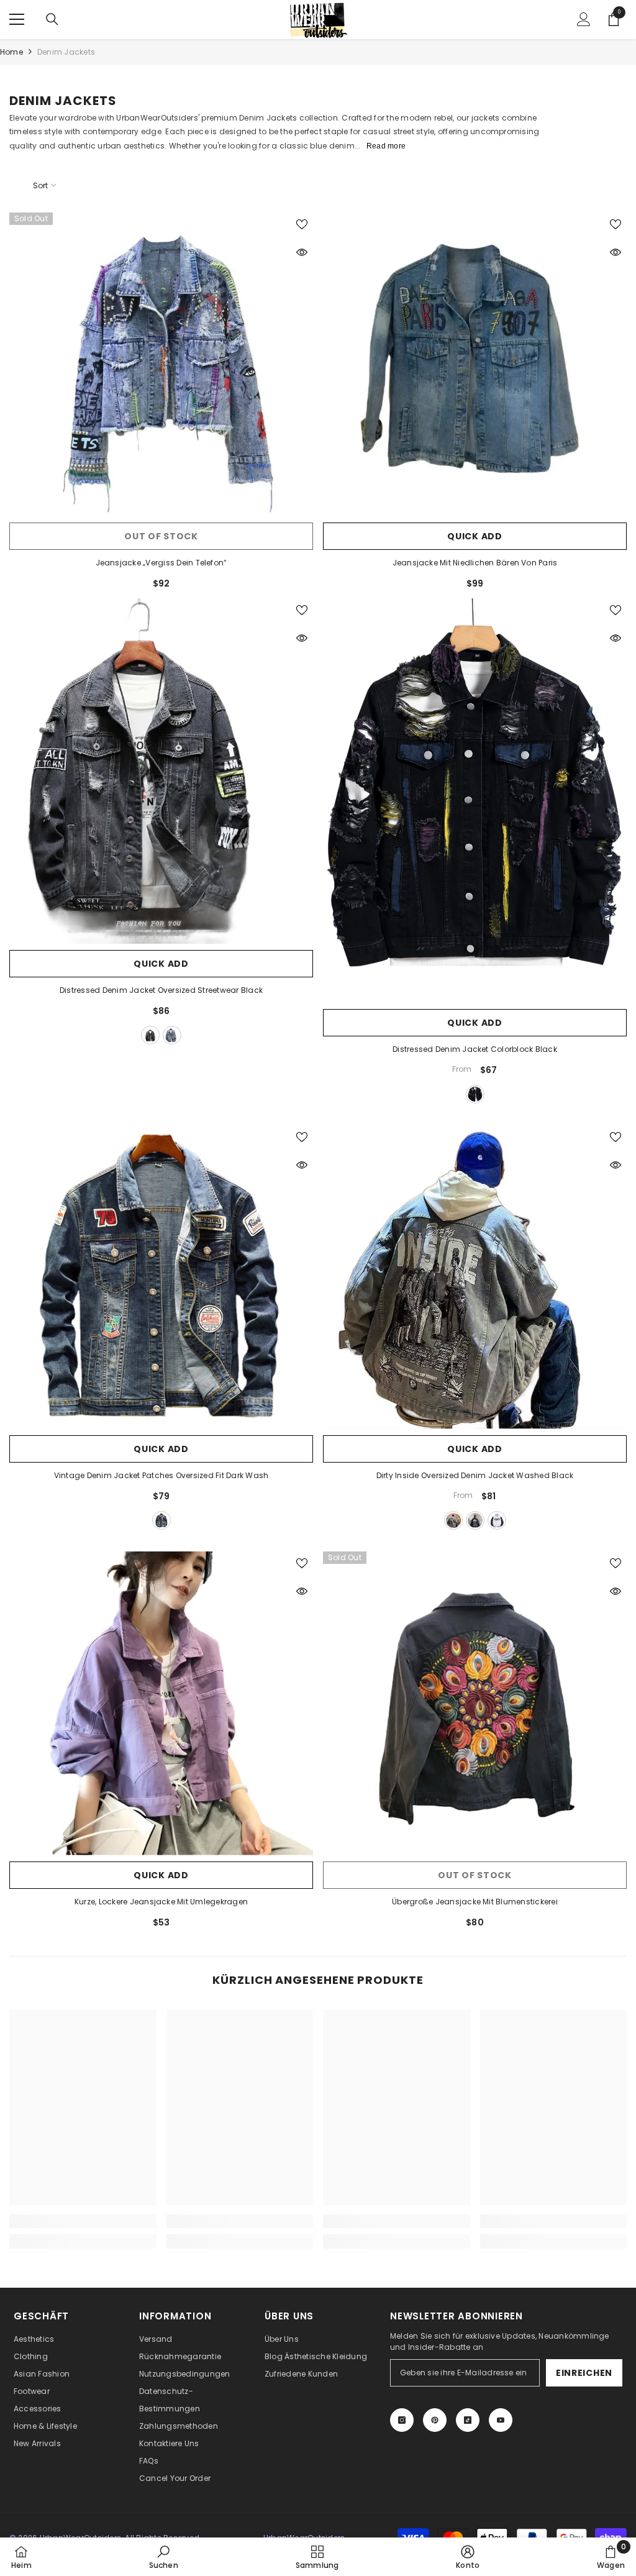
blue (172, 1035)
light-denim (453, 1520)
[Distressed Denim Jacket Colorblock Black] (475, 801)
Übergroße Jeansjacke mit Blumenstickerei (475, 1902)
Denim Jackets (66, 52)
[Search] (52, 19)
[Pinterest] (435, 2420)
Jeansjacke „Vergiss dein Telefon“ (161, 563)
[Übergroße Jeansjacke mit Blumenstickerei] (475, 1703)
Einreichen (584, 2373)
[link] (83, 2221)
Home (11, 52)
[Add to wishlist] (302, 224)
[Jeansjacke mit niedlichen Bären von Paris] (475, 364)
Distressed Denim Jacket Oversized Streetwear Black (161, 990)
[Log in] (584, 19)
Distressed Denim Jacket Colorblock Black (475, 1049)
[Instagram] (402, 2420)
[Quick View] (302, 252)
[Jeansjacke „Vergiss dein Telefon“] (161, 364)
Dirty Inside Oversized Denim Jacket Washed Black (475, 1475)
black (150, 1035)
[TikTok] (468, 2420)
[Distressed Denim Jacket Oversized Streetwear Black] (161, 771)
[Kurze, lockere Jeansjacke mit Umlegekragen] (161, 1703)
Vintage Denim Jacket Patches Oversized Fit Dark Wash (161, 1475)
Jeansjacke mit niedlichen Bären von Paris (475, 563)
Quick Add (475, 536)
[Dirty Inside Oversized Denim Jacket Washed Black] (475, 1277)
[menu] (17, 19)
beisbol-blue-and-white (497, 1520)
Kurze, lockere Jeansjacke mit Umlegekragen (161, 1902)
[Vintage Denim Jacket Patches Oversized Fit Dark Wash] (161, 1277)
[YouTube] (501, 2420)
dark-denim (475, 1520)
